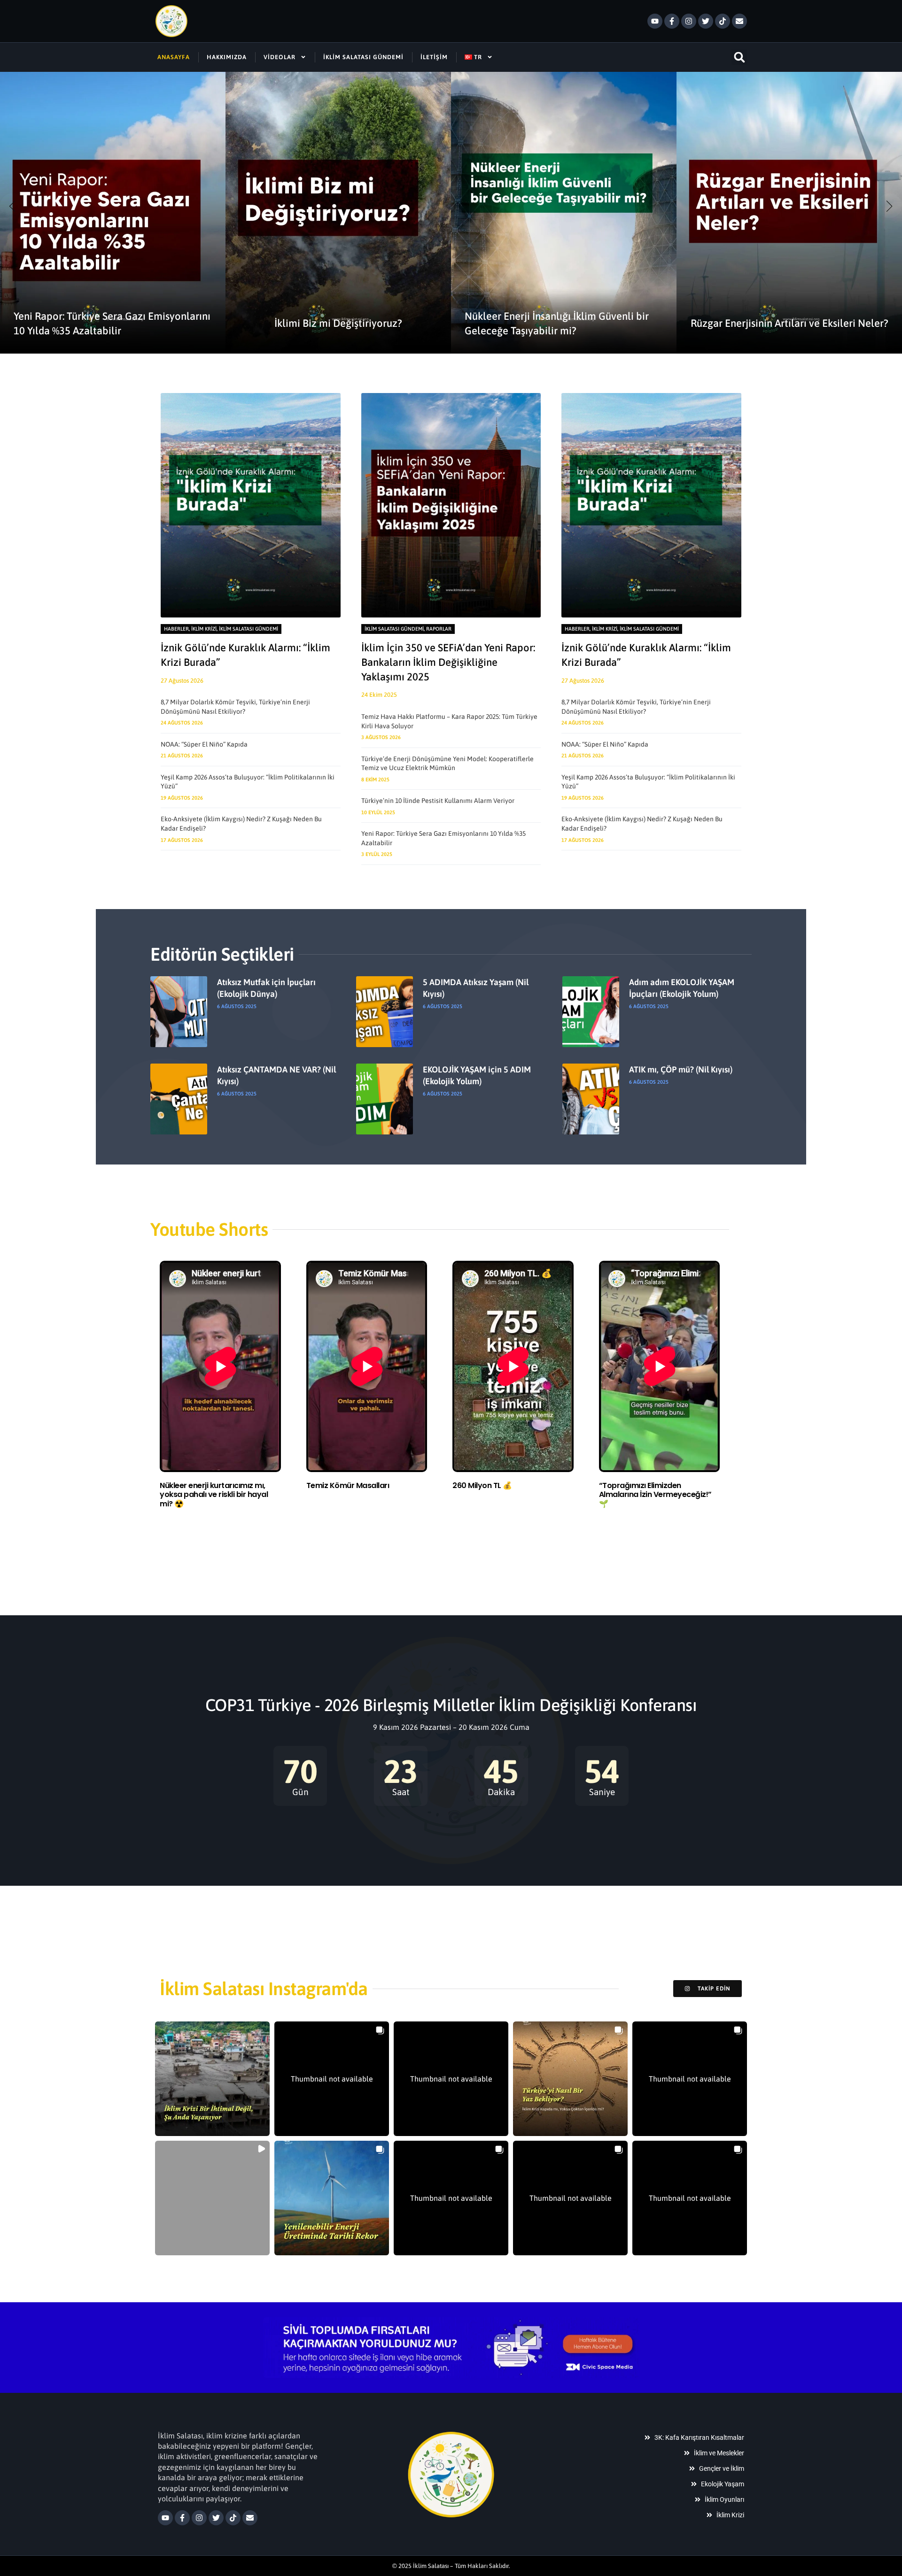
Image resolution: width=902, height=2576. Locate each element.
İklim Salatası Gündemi (363, 57)
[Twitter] (706, 21)
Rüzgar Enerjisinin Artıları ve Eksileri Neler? (789, 323)
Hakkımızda (227, 57)
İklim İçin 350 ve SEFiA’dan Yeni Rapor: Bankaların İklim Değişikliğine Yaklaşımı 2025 (448, 662)
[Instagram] (689, 21)
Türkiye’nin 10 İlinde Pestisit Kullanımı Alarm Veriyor (438, 801)
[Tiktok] (723, 21)
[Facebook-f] (672, 21)
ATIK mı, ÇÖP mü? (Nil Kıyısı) (681, 1069)
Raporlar (439, 629)
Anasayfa (174, 57)
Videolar (280, 57)
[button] (739, 57)
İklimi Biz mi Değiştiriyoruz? (338, 323)
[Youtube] (655, 21)
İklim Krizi (204, 629)
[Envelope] (739, 21)
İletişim (434, 57)
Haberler (176, 629)
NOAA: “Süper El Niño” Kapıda (204, 744)
